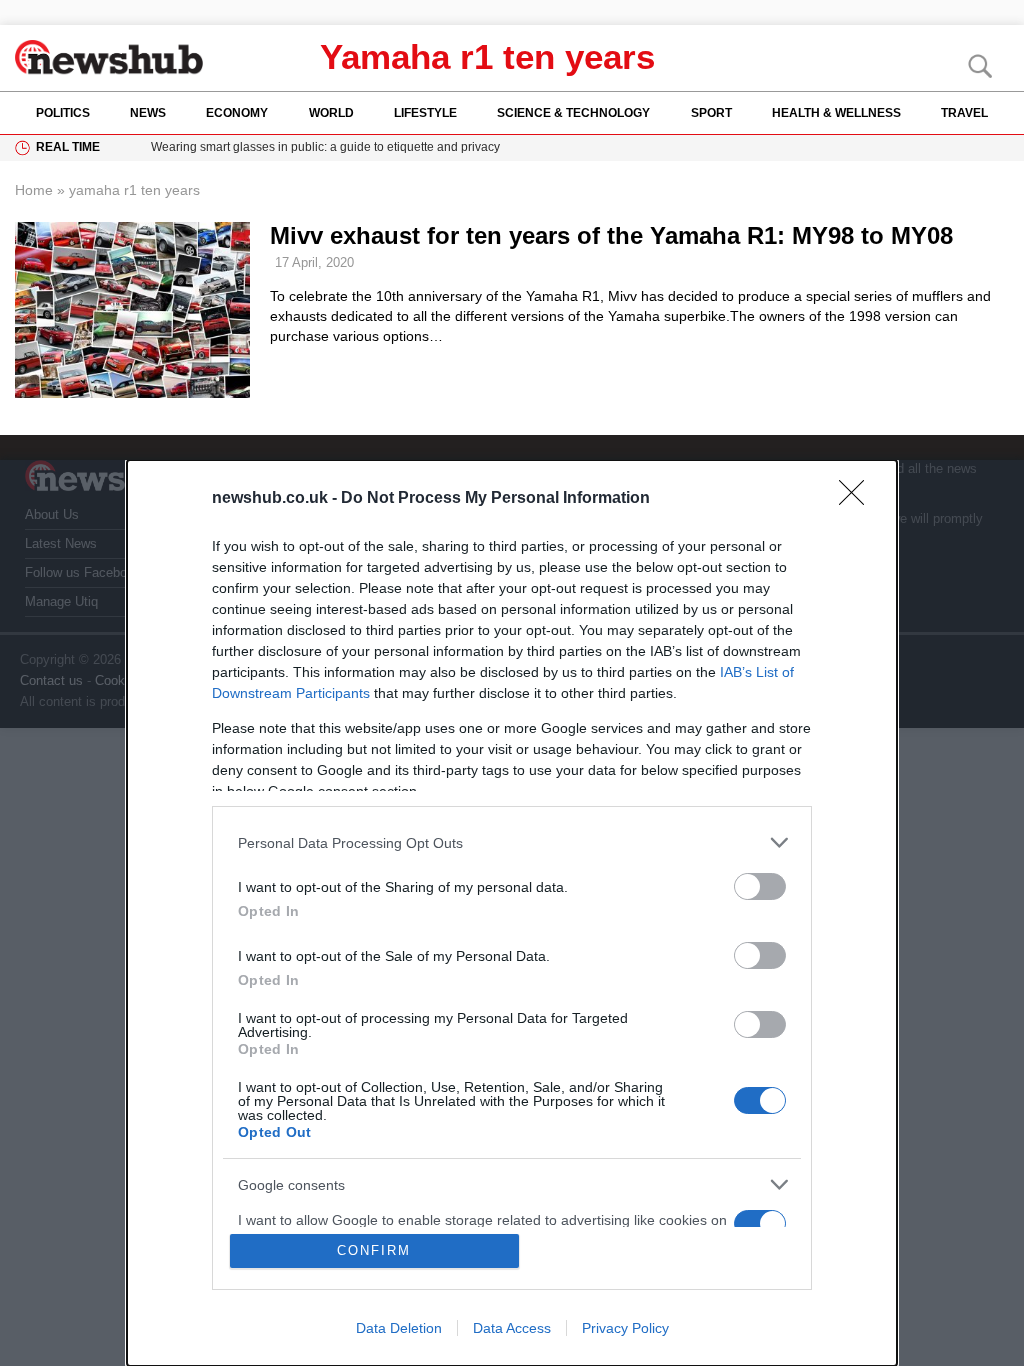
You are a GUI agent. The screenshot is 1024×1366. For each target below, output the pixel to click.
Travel (964, 113)
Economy (237, 113)
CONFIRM (374, 1250)
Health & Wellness (836, 113)
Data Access (512, 1328)
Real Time (68, 147)
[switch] (760, 886)
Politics (63, 113)
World (331, 113)
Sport (711, 113)
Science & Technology (573, 113)
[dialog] (512, 913)
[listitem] (512, 842)
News (148, 113)
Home (34, 190)
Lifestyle (425, 113)
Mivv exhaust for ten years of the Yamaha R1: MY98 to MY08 (611, 235)
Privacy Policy (625, 1328)
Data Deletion (399, 1328)
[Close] (858, 499)
